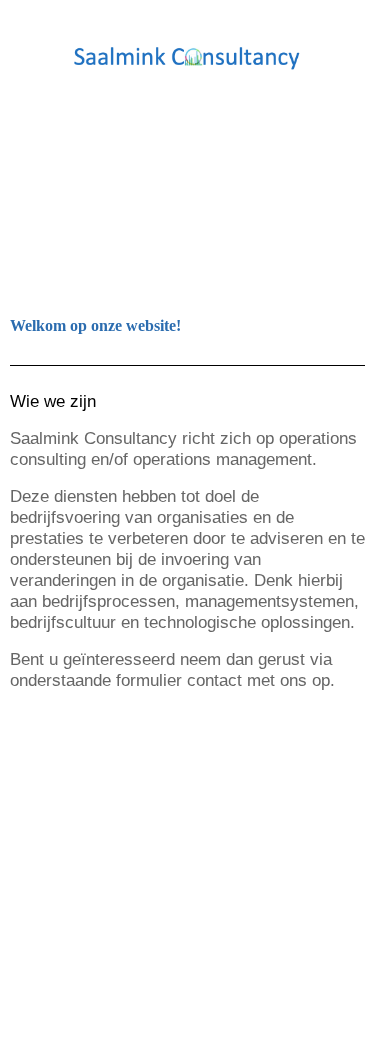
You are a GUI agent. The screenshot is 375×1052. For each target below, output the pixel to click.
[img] (188, 57)
